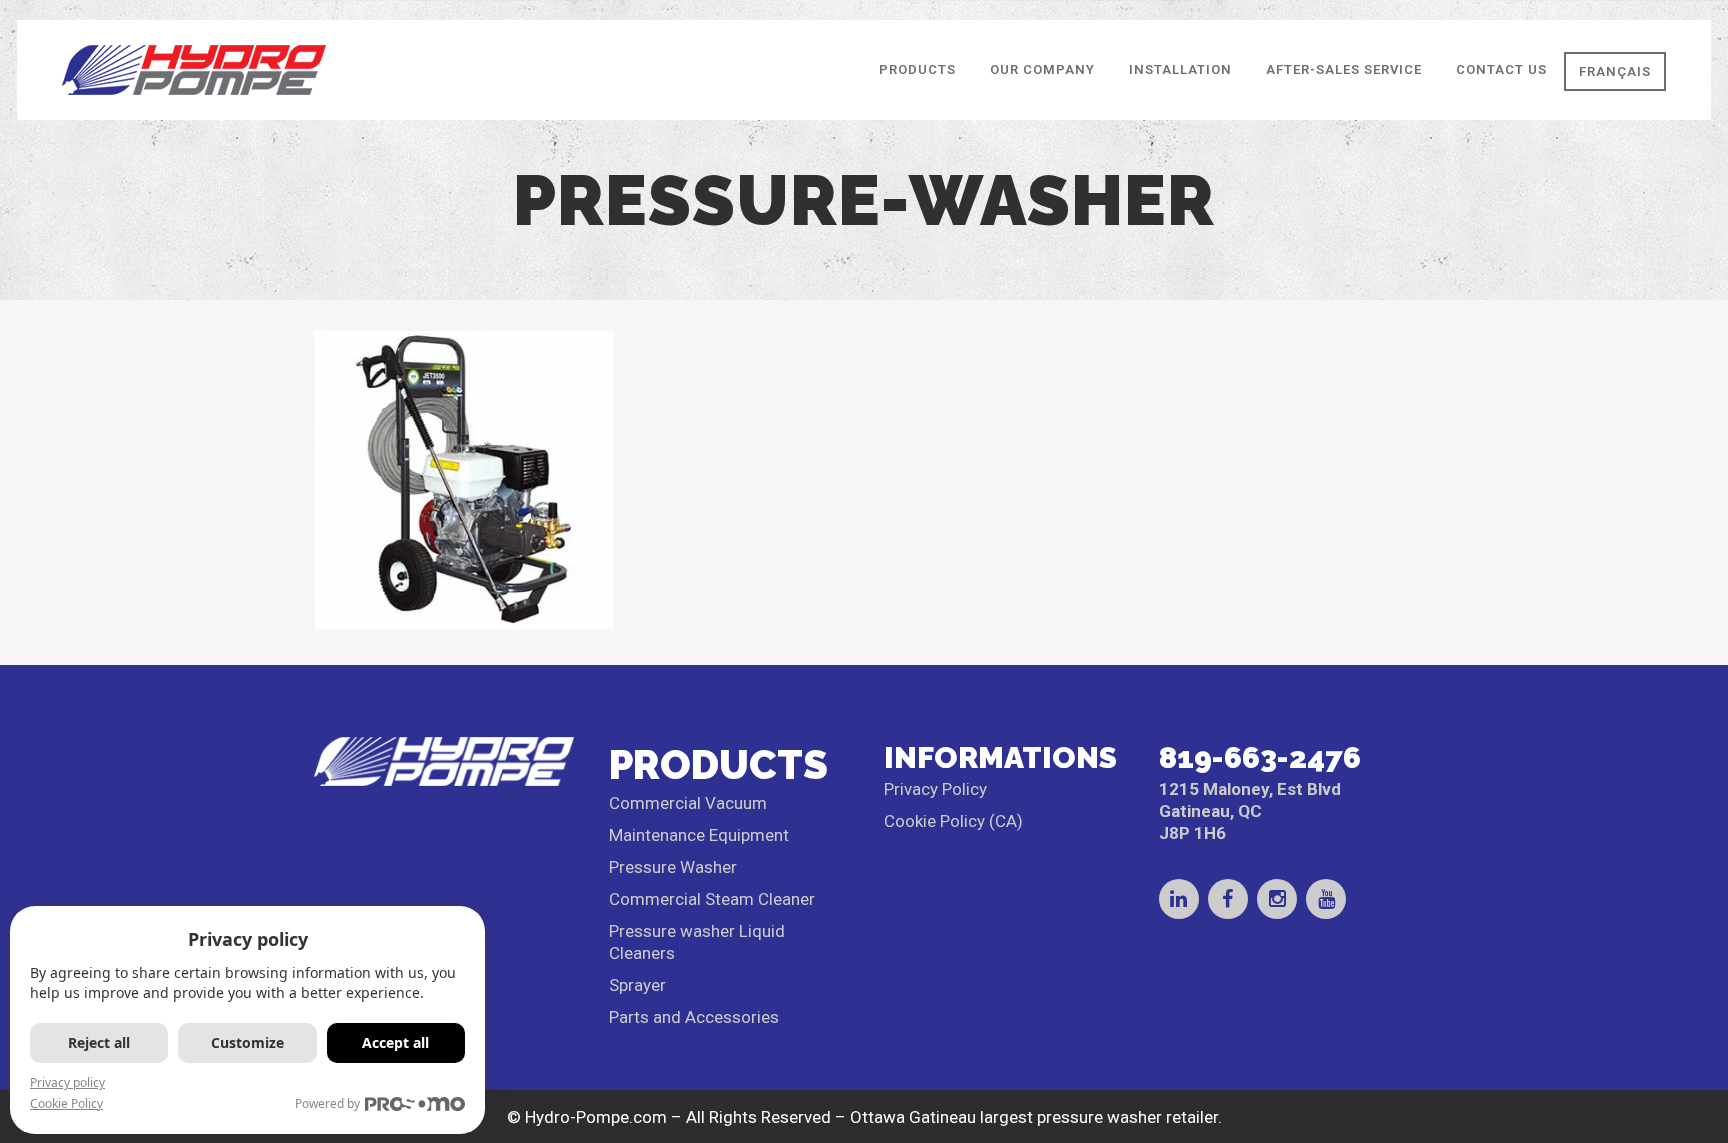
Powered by (327, 1103)
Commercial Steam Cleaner (712, 899)
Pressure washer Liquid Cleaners (697, 942)
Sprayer (637, 985)
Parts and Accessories (694, 1017)
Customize (247, 1042)
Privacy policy (67, 1082)
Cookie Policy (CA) (953, 821)
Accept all (395, 1042)
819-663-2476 (1260, 757)
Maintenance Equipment (699, 835)
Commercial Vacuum (688, 803)
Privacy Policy (935, 789)
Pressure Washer (673, 867)
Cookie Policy (66, 1103)
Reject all (99, 1042)
